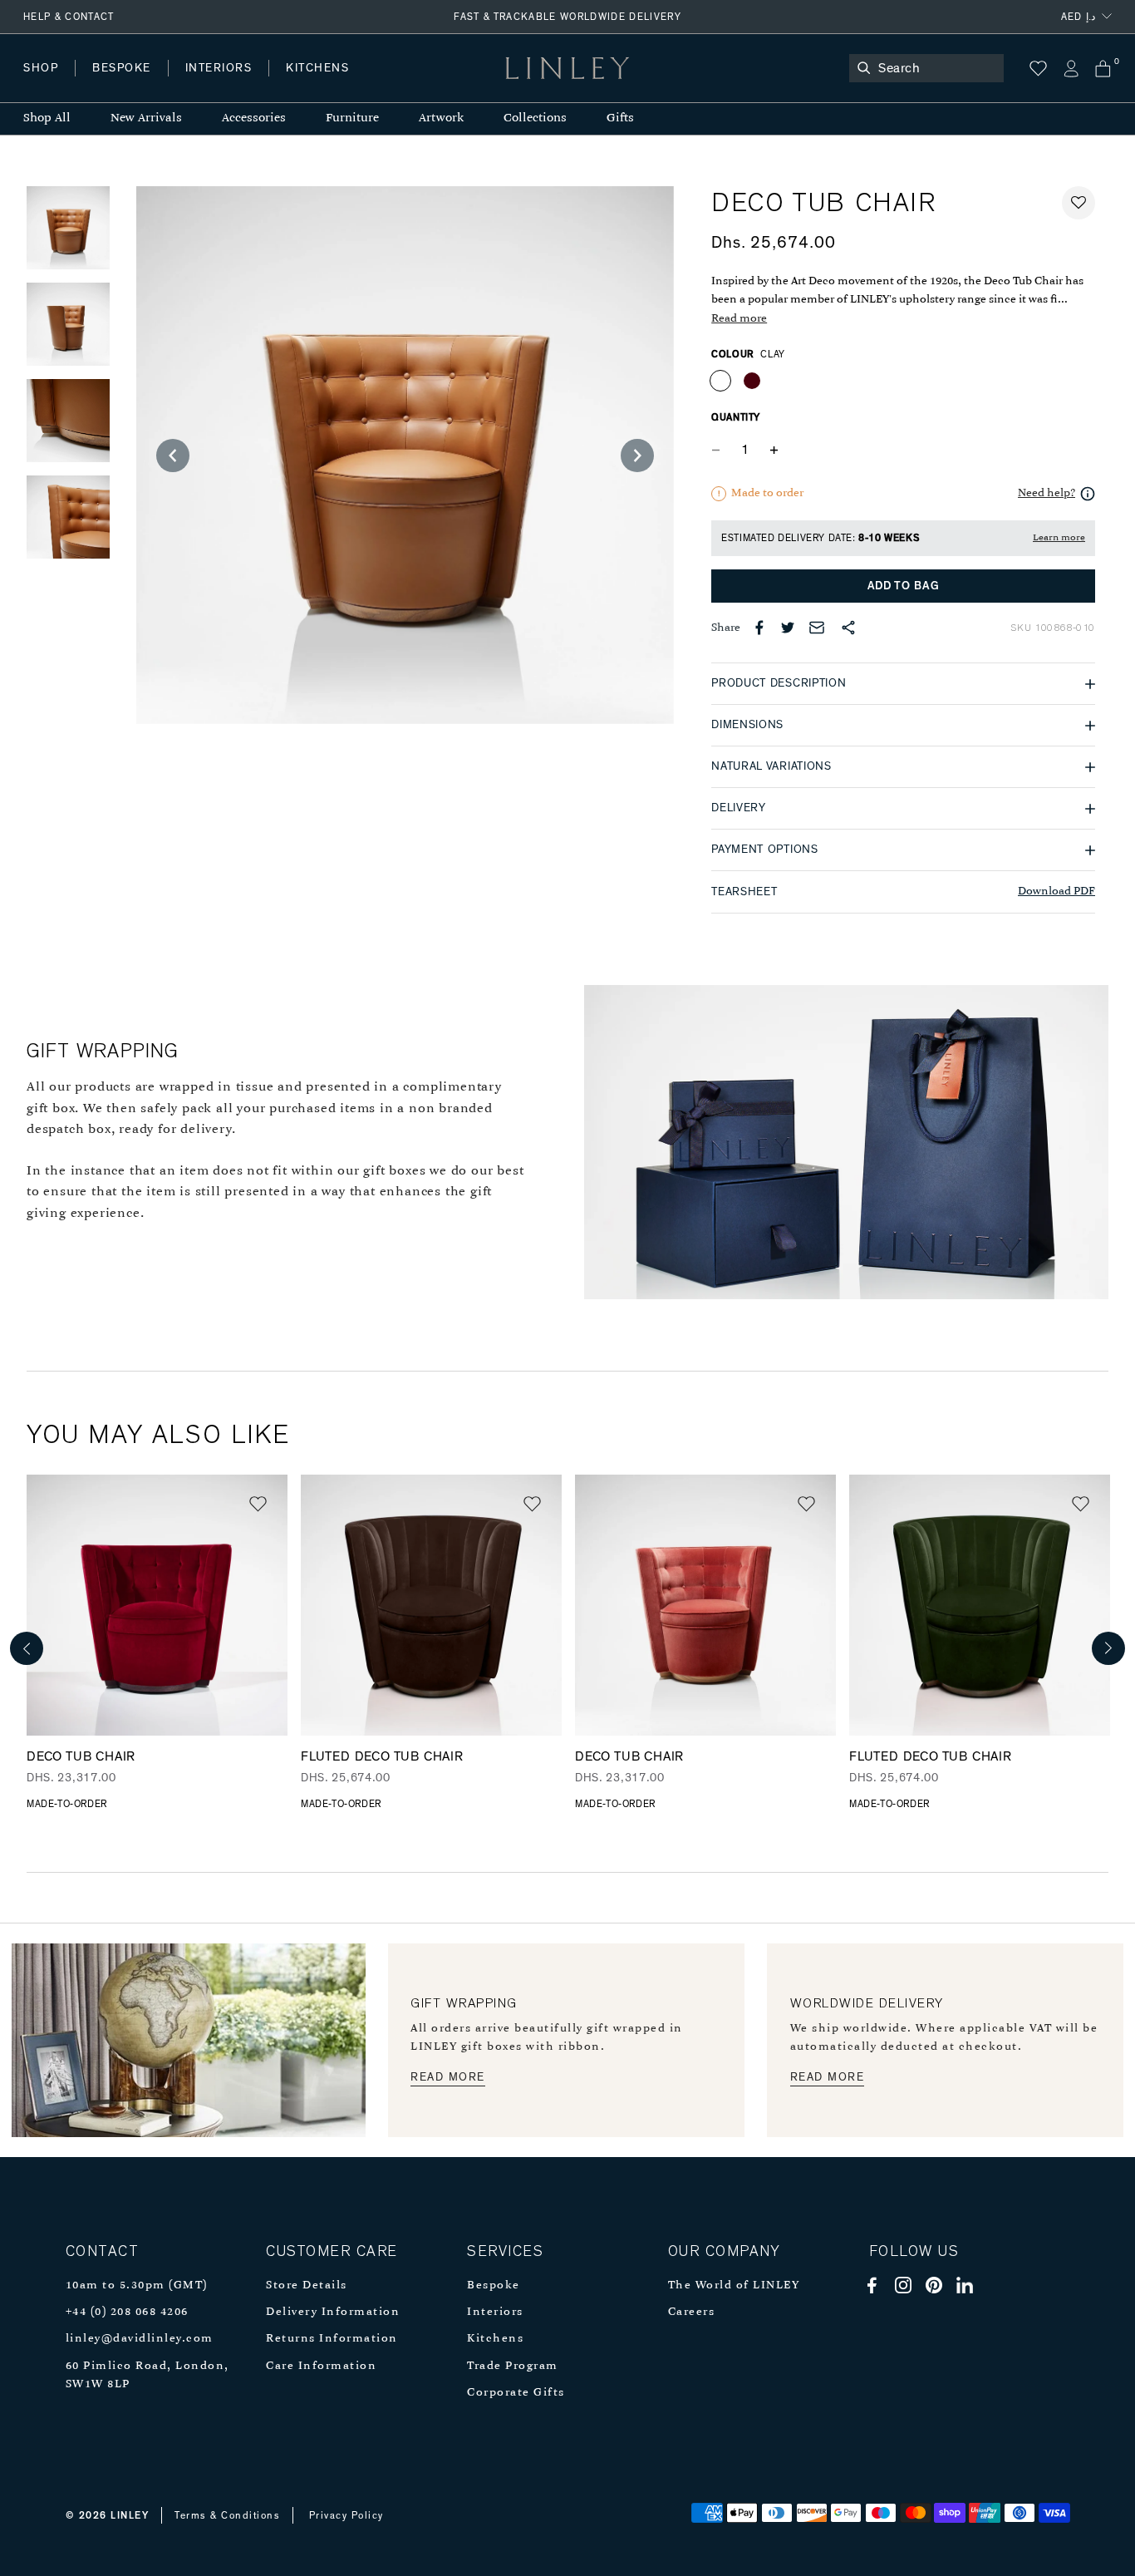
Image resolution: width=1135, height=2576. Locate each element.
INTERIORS (219, 68)
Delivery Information (333, 2312)
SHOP (41, 68)
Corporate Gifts (516, 2393)
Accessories (254, 118)
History (220, 84)
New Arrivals (146, 118)
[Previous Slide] (173, 456)
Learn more (1059, 538)
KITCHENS (317, 68)
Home (40, 84)
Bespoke (494, 2285)
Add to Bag (904, 586)
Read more (739, 319)
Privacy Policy (346, 2515)
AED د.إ (1078, 17)
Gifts (620, 118)
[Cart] (1103, 69)
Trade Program (513, 2366)
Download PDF (1056, 892)
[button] (1078, 203)
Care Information (321, 2366)
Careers (692, 2312)
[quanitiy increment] (774, 450)
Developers (128, 84)
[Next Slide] (637, 456)
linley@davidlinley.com (140, 2339)
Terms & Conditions (227, 2515)
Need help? (1047, 493)
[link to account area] (1071, 69)
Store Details (307, 2285)
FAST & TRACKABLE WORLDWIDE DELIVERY (567, 17)
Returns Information (332, 2339)
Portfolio (305, 84)
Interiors (495, 2312)
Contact (391, 84)
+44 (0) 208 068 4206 (127, 2312)
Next (1108, 1648)
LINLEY (130, 2515)
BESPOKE (122, 68)
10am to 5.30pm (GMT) (137, 2285)
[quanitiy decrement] (720, 450)
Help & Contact (69, 17)
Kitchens (495, 2339)
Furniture (352, 118)
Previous (27, 1648)
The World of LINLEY (734, 2285)
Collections (535, 118)
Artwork (441, 118)
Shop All (47, 118)
